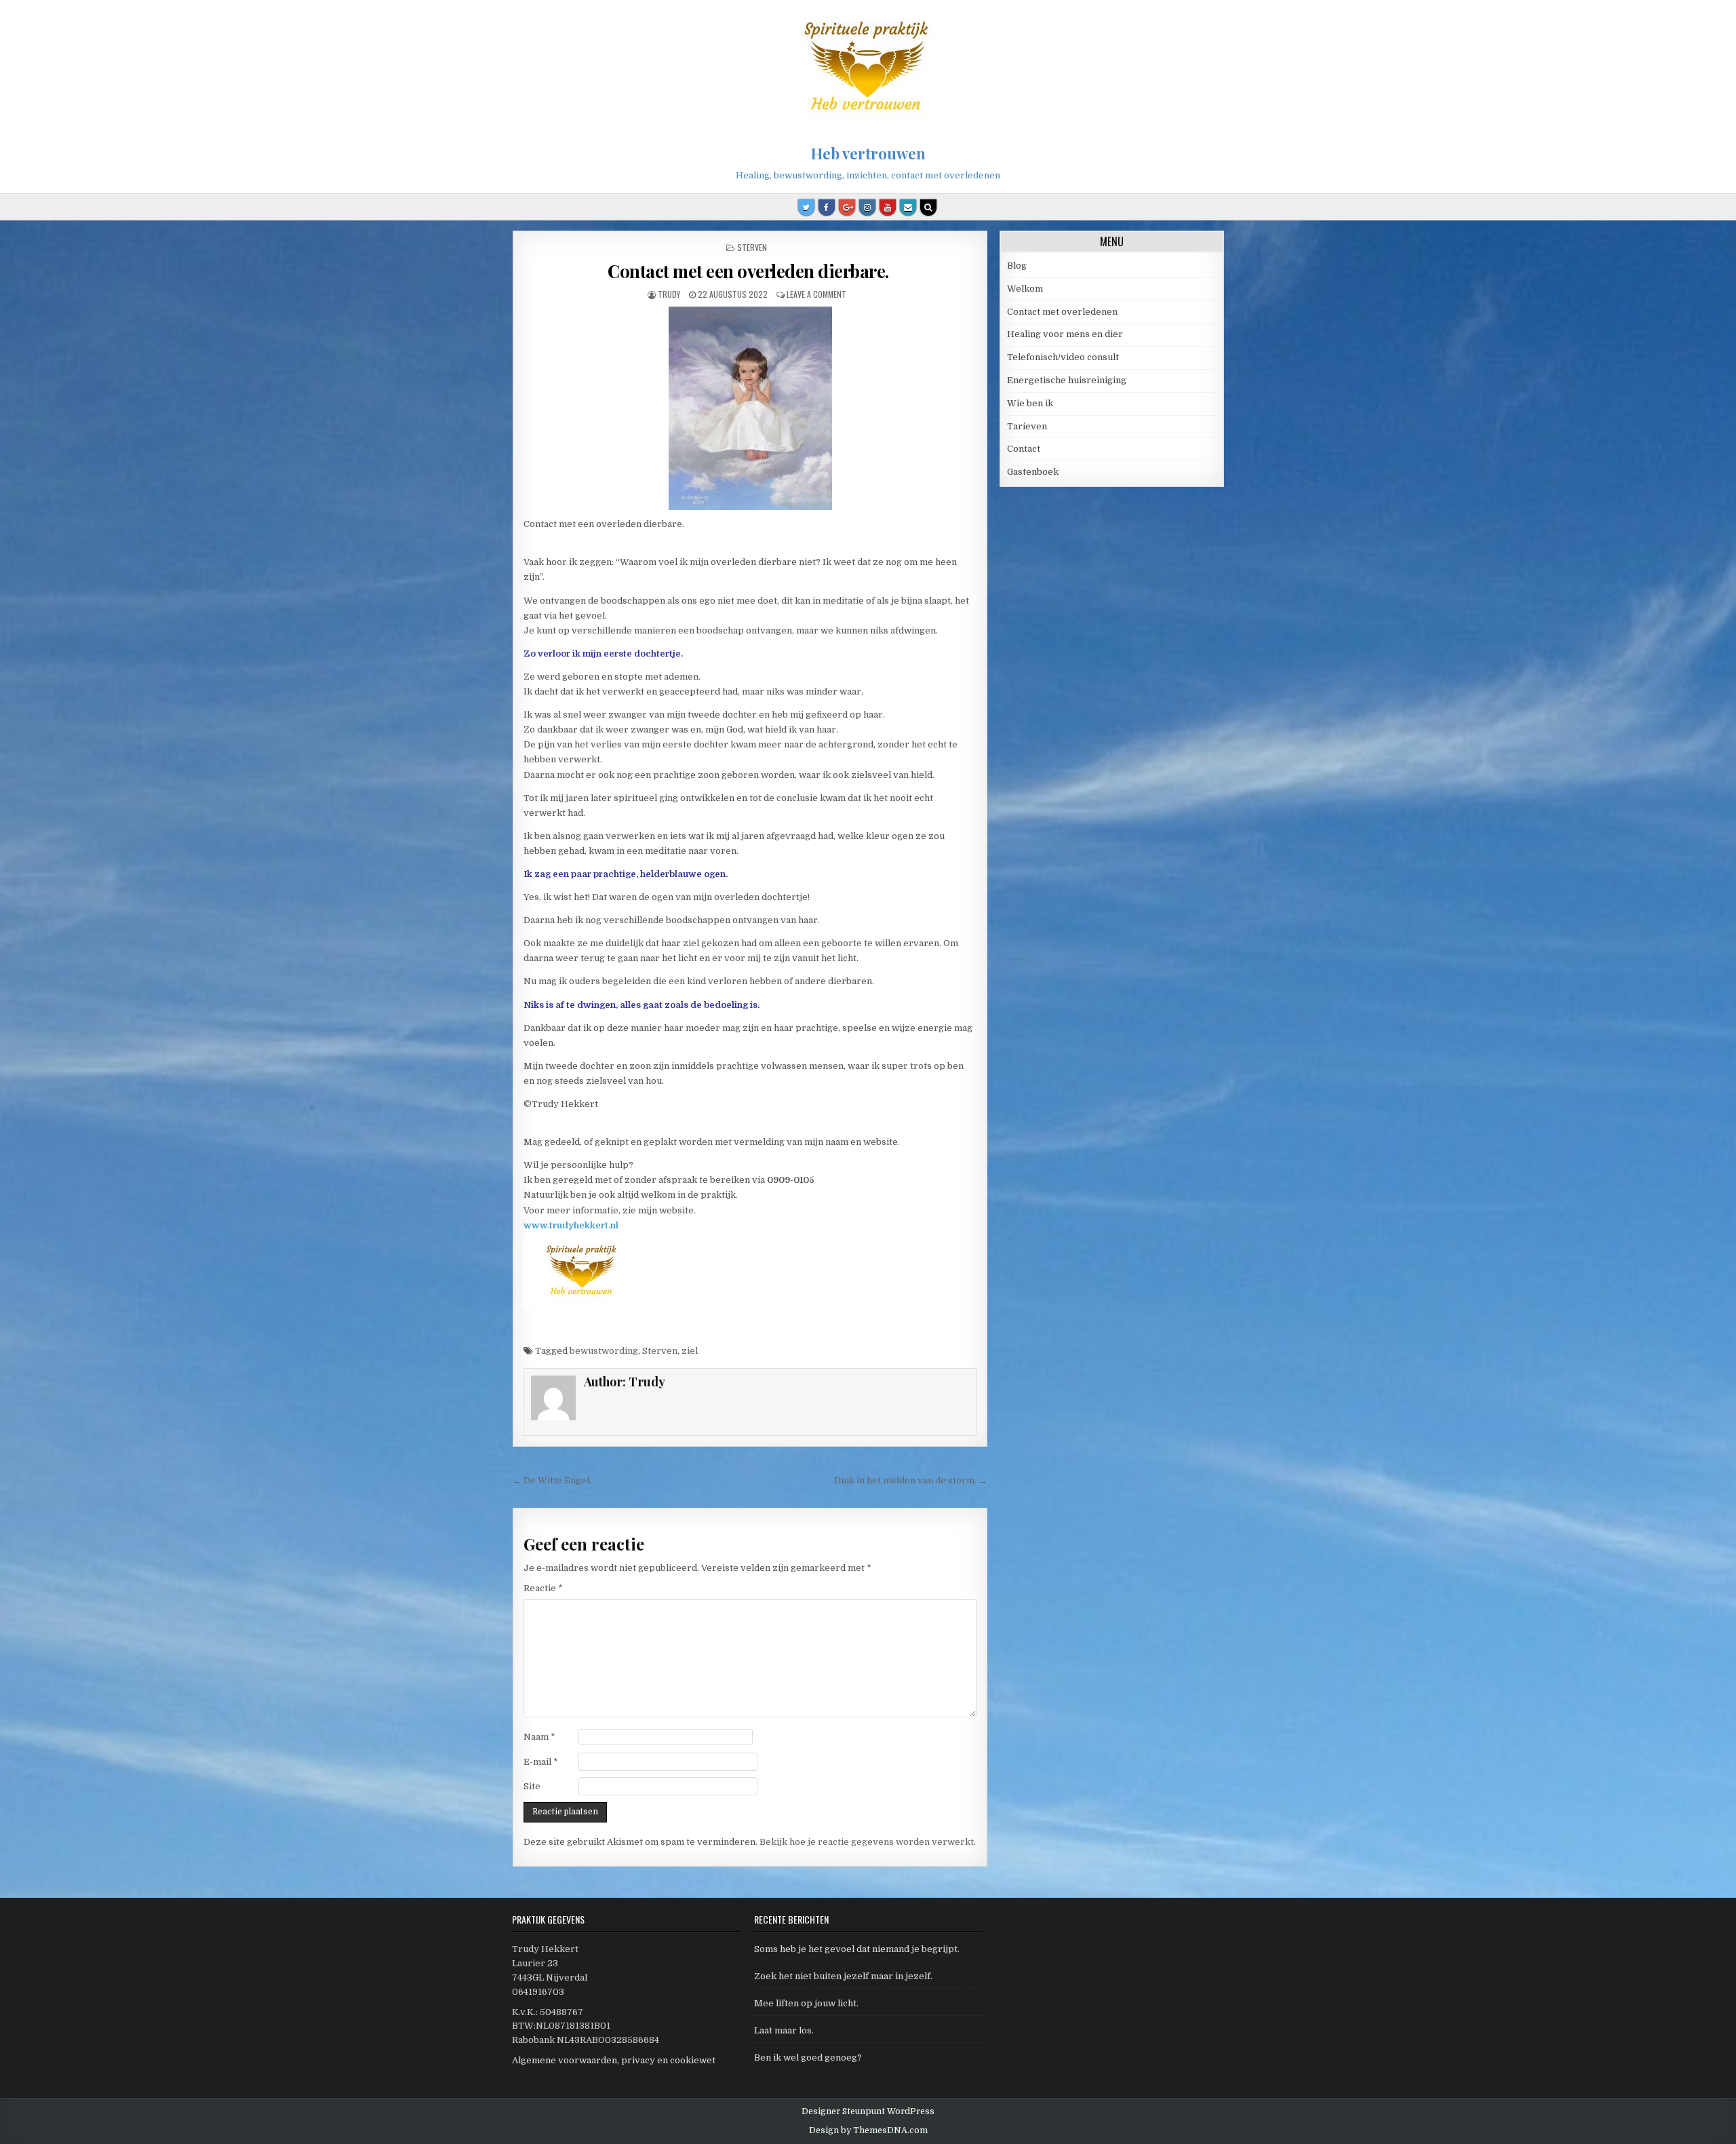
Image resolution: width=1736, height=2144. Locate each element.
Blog (1017, 266)
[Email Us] (908, 208)
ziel (690, 1351)
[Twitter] (806, 208)
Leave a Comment (816, 294)
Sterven (752, 247)
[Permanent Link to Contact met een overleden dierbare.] (750, 408)
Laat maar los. (784, 2030)
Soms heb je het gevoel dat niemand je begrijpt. (857, 1949)
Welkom (1025, 289)
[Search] (928, 208)
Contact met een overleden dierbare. (750, 271)
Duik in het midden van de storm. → (911, 1480)
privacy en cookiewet (668, 2060)
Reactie (543, 1588)
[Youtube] (888, 208)
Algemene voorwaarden (565, 2060)
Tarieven (1027, 426)
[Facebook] (827, 208)
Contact (1024, 449)
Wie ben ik (1030, 403)
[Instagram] (867, 208)
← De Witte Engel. (555, 1480)
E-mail (541, 1762)
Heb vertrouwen (868, 153)
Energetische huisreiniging (1067, 380)
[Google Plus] (847, 208)
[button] (1707, 19)
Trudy (669, 294)
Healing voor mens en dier (1065, 334)
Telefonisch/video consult (1063, 357)
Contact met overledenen (1062, 312)
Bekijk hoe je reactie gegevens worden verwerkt (867, 1842)
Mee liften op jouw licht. (806, 2003)
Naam (539, 1737)
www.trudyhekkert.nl (571, 1225)
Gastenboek (1033, 472)
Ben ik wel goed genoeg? (808, 2058)
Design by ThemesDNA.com (868, 2130)
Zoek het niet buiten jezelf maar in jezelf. (843, 1976)
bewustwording (604, 1351)
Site (532, 1786)
